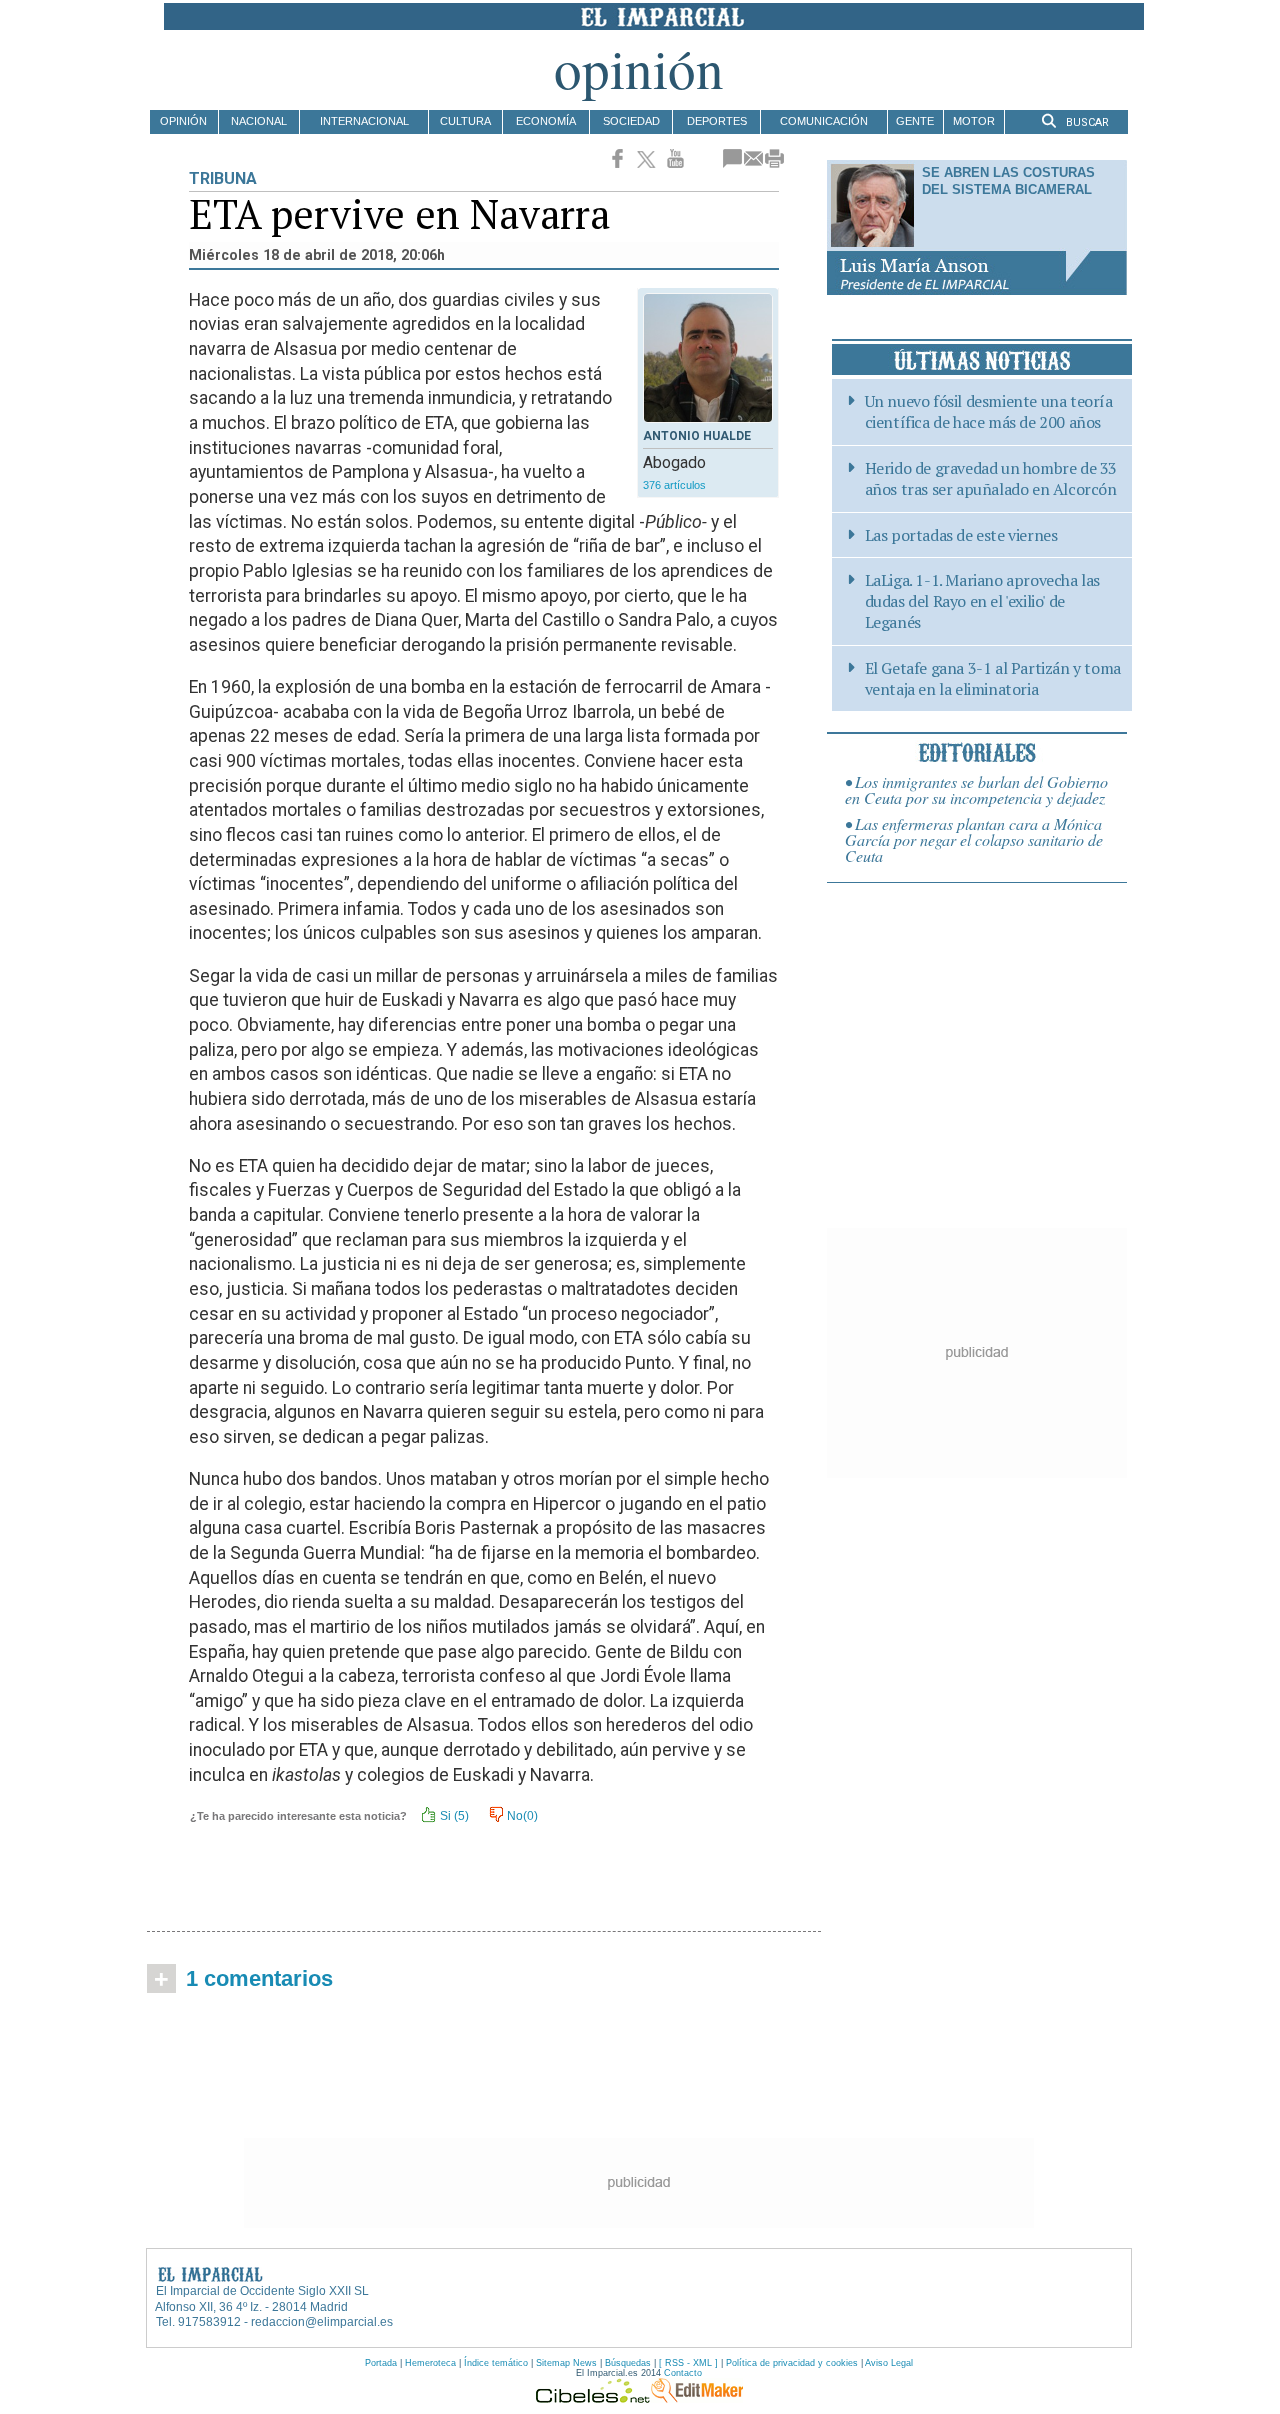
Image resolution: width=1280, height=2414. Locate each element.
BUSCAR (1086, 122)
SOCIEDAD (631, 121)
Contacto (683, 2373)
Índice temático (496, 2363)
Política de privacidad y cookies (792, 2363)
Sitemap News (566, 2363)
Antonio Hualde (697, 436)
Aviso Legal (889, 2363)
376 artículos (674, 485)
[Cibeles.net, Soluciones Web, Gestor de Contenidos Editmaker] (593, 2398)
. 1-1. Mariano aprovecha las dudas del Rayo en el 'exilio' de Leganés (982, 601)
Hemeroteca (430, 2363)
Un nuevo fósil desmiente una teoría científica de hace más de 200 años (989, 412)
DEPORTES (717, 121)
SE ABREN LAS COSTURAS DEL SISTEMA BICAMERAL (1008, 181)
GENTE (915, 121)
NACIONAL (259, 121)
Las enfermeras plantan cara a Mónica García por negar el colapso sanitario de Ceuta (974, 839)
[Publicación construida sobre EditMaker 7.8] (697, 2398)
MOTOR (974, 121)
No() (521, 1816)
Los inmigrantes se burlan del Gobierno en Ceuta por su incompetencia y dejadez (976, 789)
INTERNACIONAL (364, 121)
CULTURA (465, 121)
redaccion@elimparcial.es (322, 2322)
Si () (453, 1816)
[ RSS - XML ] (688, 2363)
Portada (381, 2363)
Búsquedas (628, 2363)
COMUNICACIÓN (824, 121)
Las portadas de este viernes (961, 535)
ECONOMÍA (546, 121)
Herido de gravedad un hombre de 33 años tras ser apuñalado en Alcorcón (991, 479)
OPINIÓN (183, 121)
